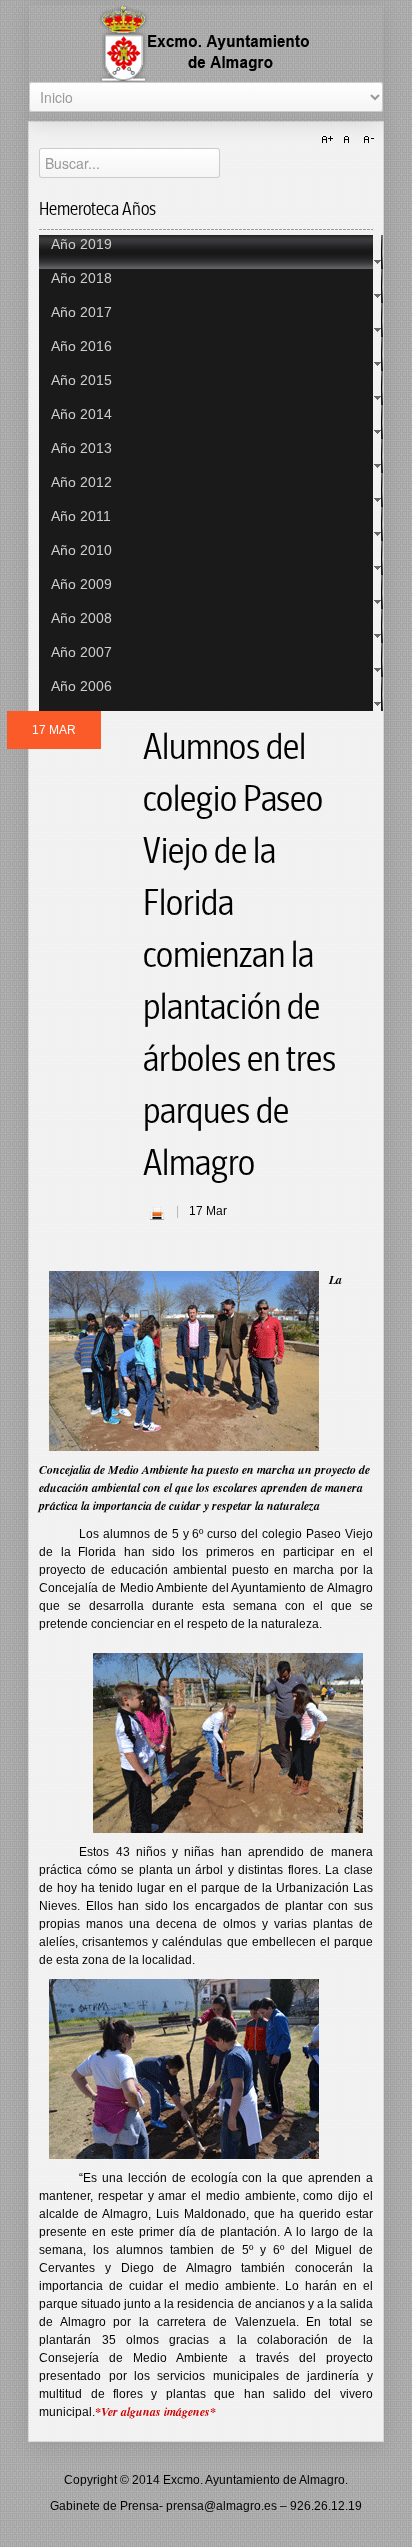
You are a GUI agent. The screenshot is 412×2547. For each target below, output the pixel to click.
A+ (330, 140)
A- (366, 140)
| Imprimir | (157, 1213)
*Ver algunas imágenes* (155, 2411)
